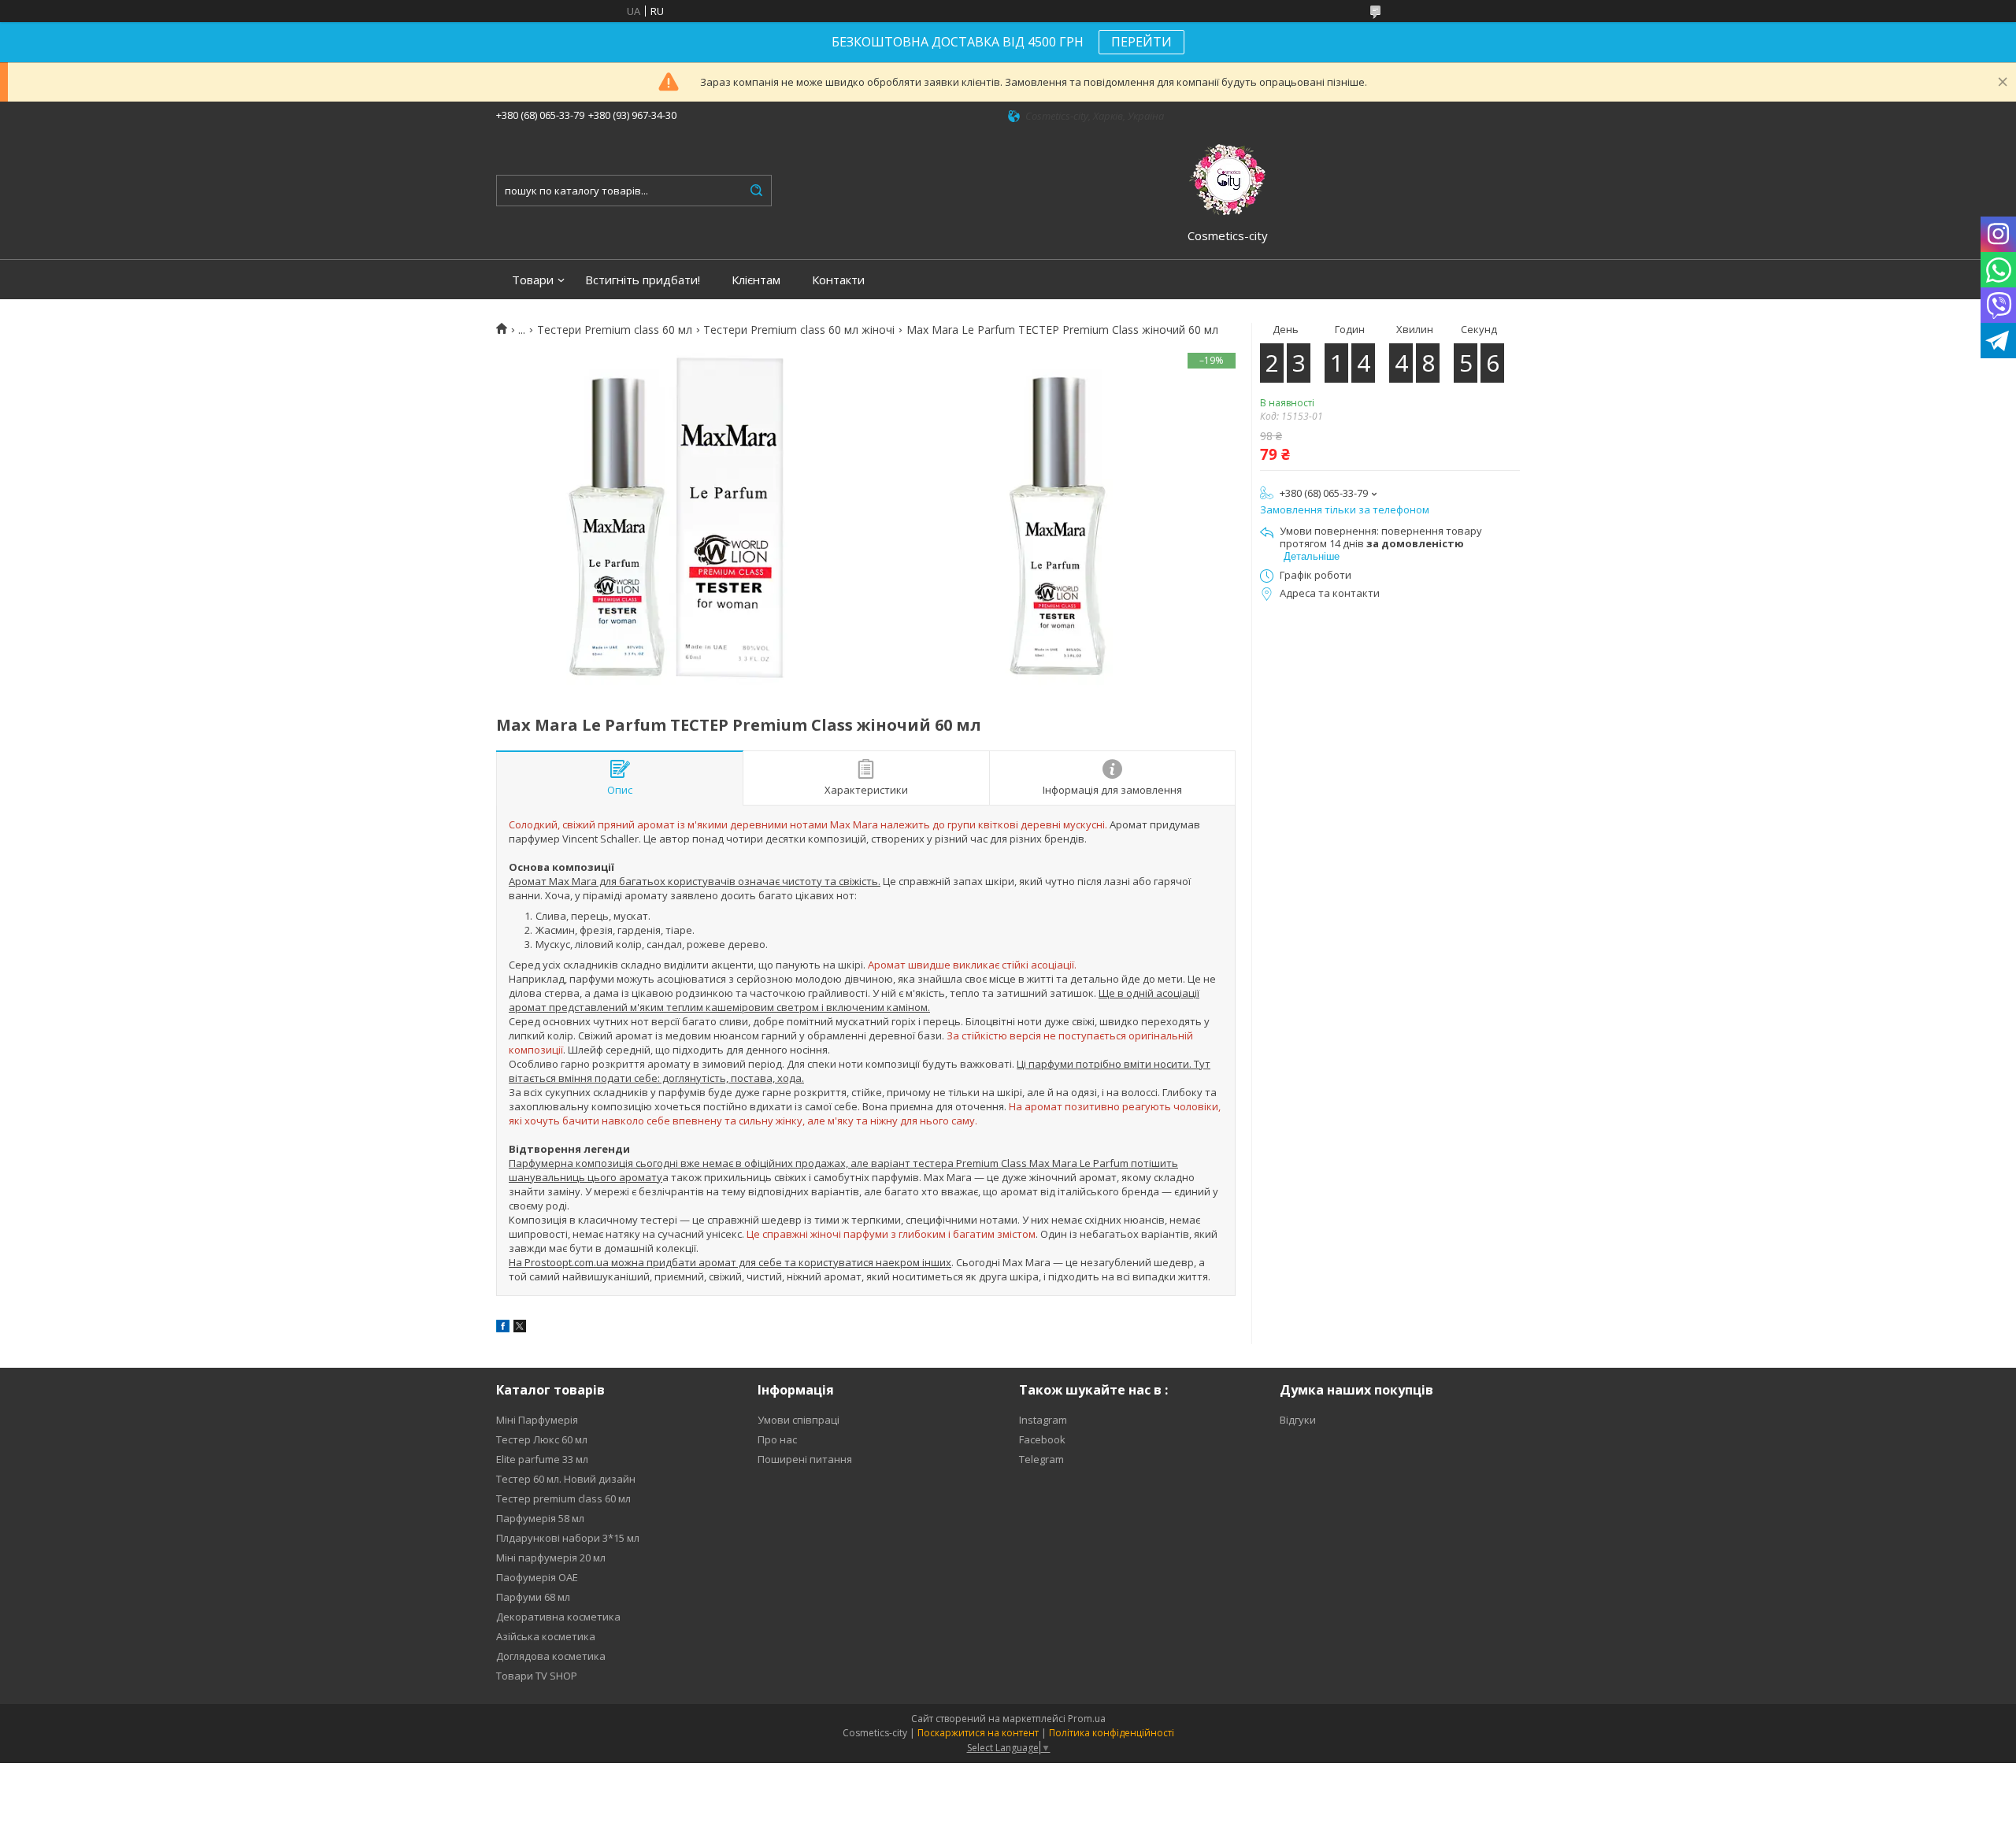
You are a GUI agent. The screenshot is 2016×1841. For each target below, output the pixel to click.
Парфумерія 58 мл (540, 1518)
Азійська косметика (546, 1636)
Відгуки (1298, 1420)
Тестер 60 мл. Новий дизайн (566, 1479)
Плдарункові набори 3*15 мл (568, 1538)
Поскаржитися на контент (978, 1733)
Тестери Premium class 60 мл (615, 330)
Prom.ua (1087, 1719)
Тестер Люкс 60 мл (542, 1439)
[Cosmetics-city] (1228, 177)
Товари (533, 280)
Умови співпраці (799, 1420)
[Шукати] (756, 191)
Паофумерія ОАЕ (537, 1577)
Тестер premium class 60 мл (563, 1498)
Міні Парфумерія (537, 1420)
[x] (520, 1328)
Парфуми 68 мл (533, 1597)
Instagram (1043, 1420)
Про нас (777, 1439)
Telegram (1041, 1459)
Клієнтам (756, 280)
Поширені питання (805, 1459)
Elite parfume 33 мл (542, 1459)
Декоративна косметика (558, 1617)
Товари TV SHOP (537, 1676)
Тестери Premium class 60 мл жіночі (799, 330)
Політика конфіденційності (1112, 1733)
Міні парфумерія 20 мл (551, 1558)
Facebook (1042, 1439)
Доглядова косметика (551, 1656)
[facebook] (503, 1328)
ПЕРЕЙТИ (1141, 42)
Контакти (838, 280)
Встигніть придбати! (643, 280)
